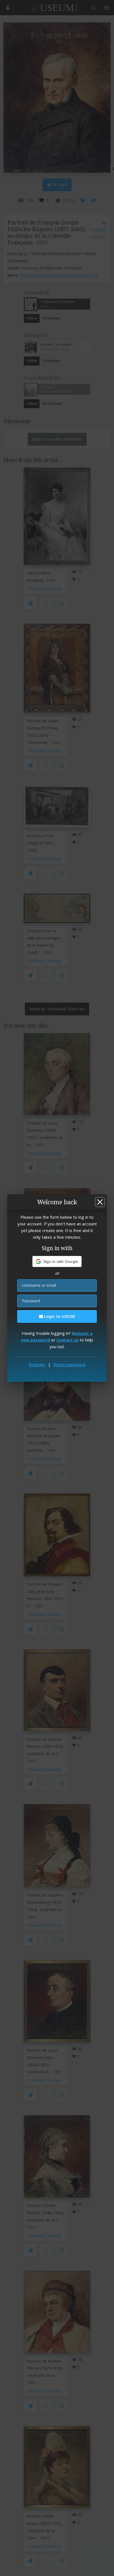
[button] (57, 1261)
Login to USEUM (59, 1316)
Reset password (69, 1365)
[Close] (100, 1202)
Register (37, 1365)
